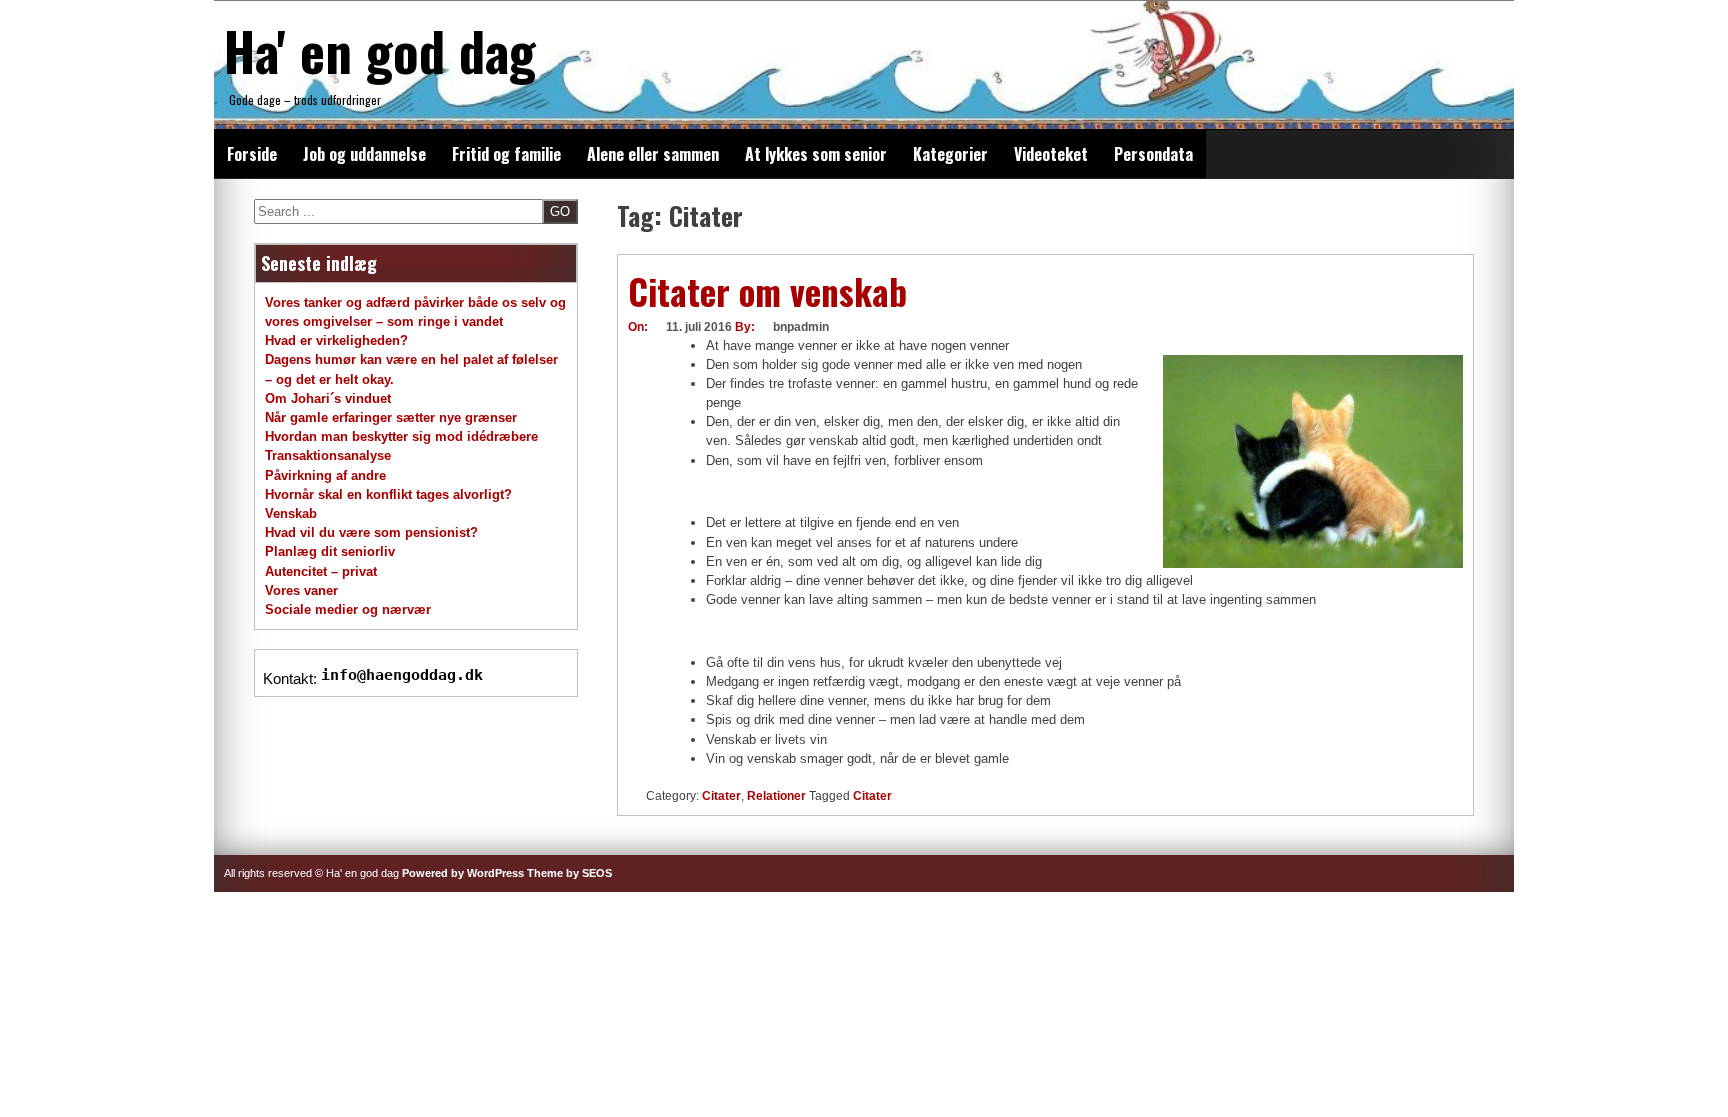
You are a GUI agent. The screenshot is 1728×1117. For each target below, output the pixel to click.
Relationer (776, 796)
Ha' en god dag (380, 50)
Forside (252, 154)
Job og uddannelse (364, 154)
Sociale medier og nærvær (348, 609)
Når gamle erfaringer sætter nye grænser (391, 417)
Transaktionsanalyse (328, 455)
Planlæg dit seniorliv (330, 551)
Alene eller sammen (653, 154)
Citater (721, 796)
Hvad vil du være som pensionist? (371, 532)
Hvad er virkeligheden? (336, 340)
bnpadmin (801, 327)
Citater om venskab (767, 291)
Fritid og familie (506, 154)
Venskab (291, 513)
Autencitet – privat (321, 571)
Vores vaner (301, 590)
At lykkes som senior (816, 154)
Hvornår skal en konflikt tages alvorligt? (388, 494)
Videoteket (1051, 154)
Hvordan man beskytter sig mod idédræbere (401, 436)
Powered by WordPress (463, 873)
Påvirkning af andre (325, 475)
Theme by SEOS (569, 873)
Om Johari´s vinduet (328, 398)
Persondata (1153, 154)
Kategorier (950, 154)
